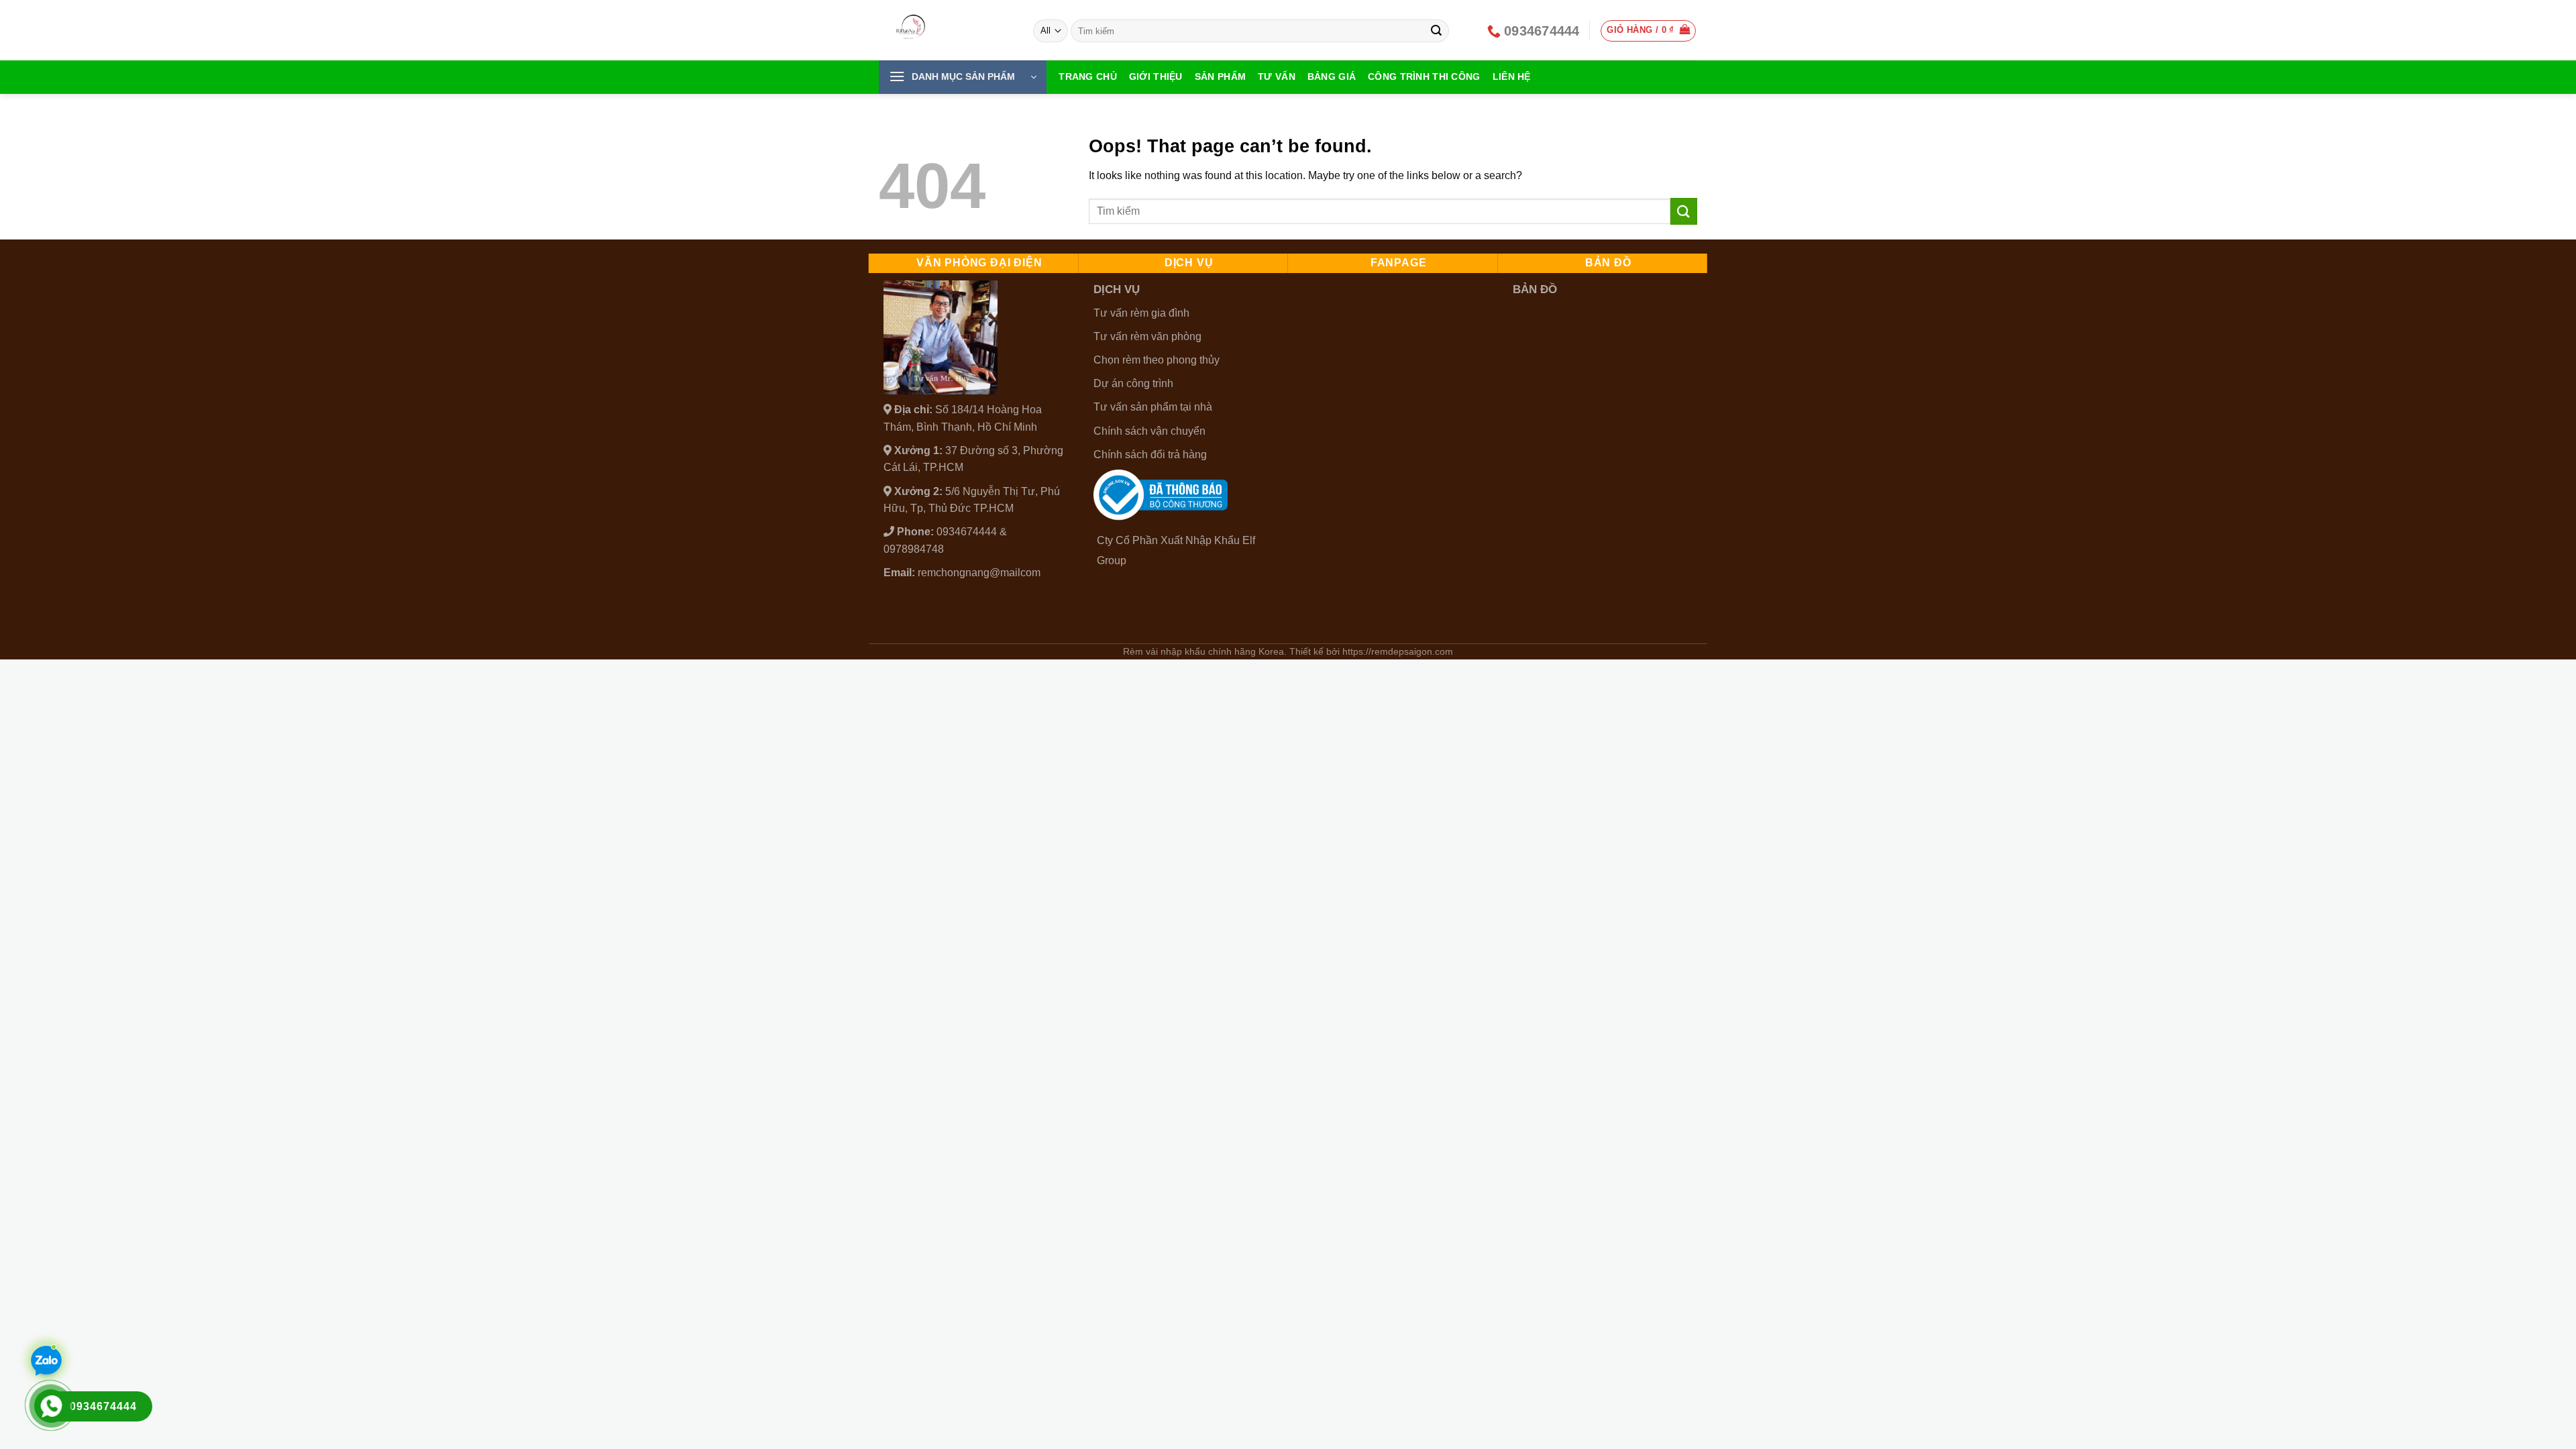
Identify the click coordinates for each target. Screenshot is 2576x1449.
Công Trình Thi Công (1424, 76)
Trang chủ (1088, 76)
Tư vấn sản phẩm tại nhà (1153, 407)
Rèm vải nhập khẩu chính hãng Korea (1203, 651)
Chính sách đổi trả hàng (1150, 454)
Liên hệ (1512, 76)
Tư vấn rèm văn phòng (1147, 336)
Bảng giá (1332, 76)
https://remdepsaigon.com (1398, 651)
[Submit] (1437, 31)
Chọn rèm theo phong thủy (1157, 360)
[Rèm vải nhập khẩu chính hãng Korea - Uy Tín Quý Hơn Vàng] (946, 30)
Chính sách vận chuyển (1149, 431)
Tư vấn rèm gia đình (1141, 313)
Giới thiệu (1156, 76)
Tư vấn (1277, 76)
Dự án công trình (1133, 383)
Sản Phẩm (1220, 76)
